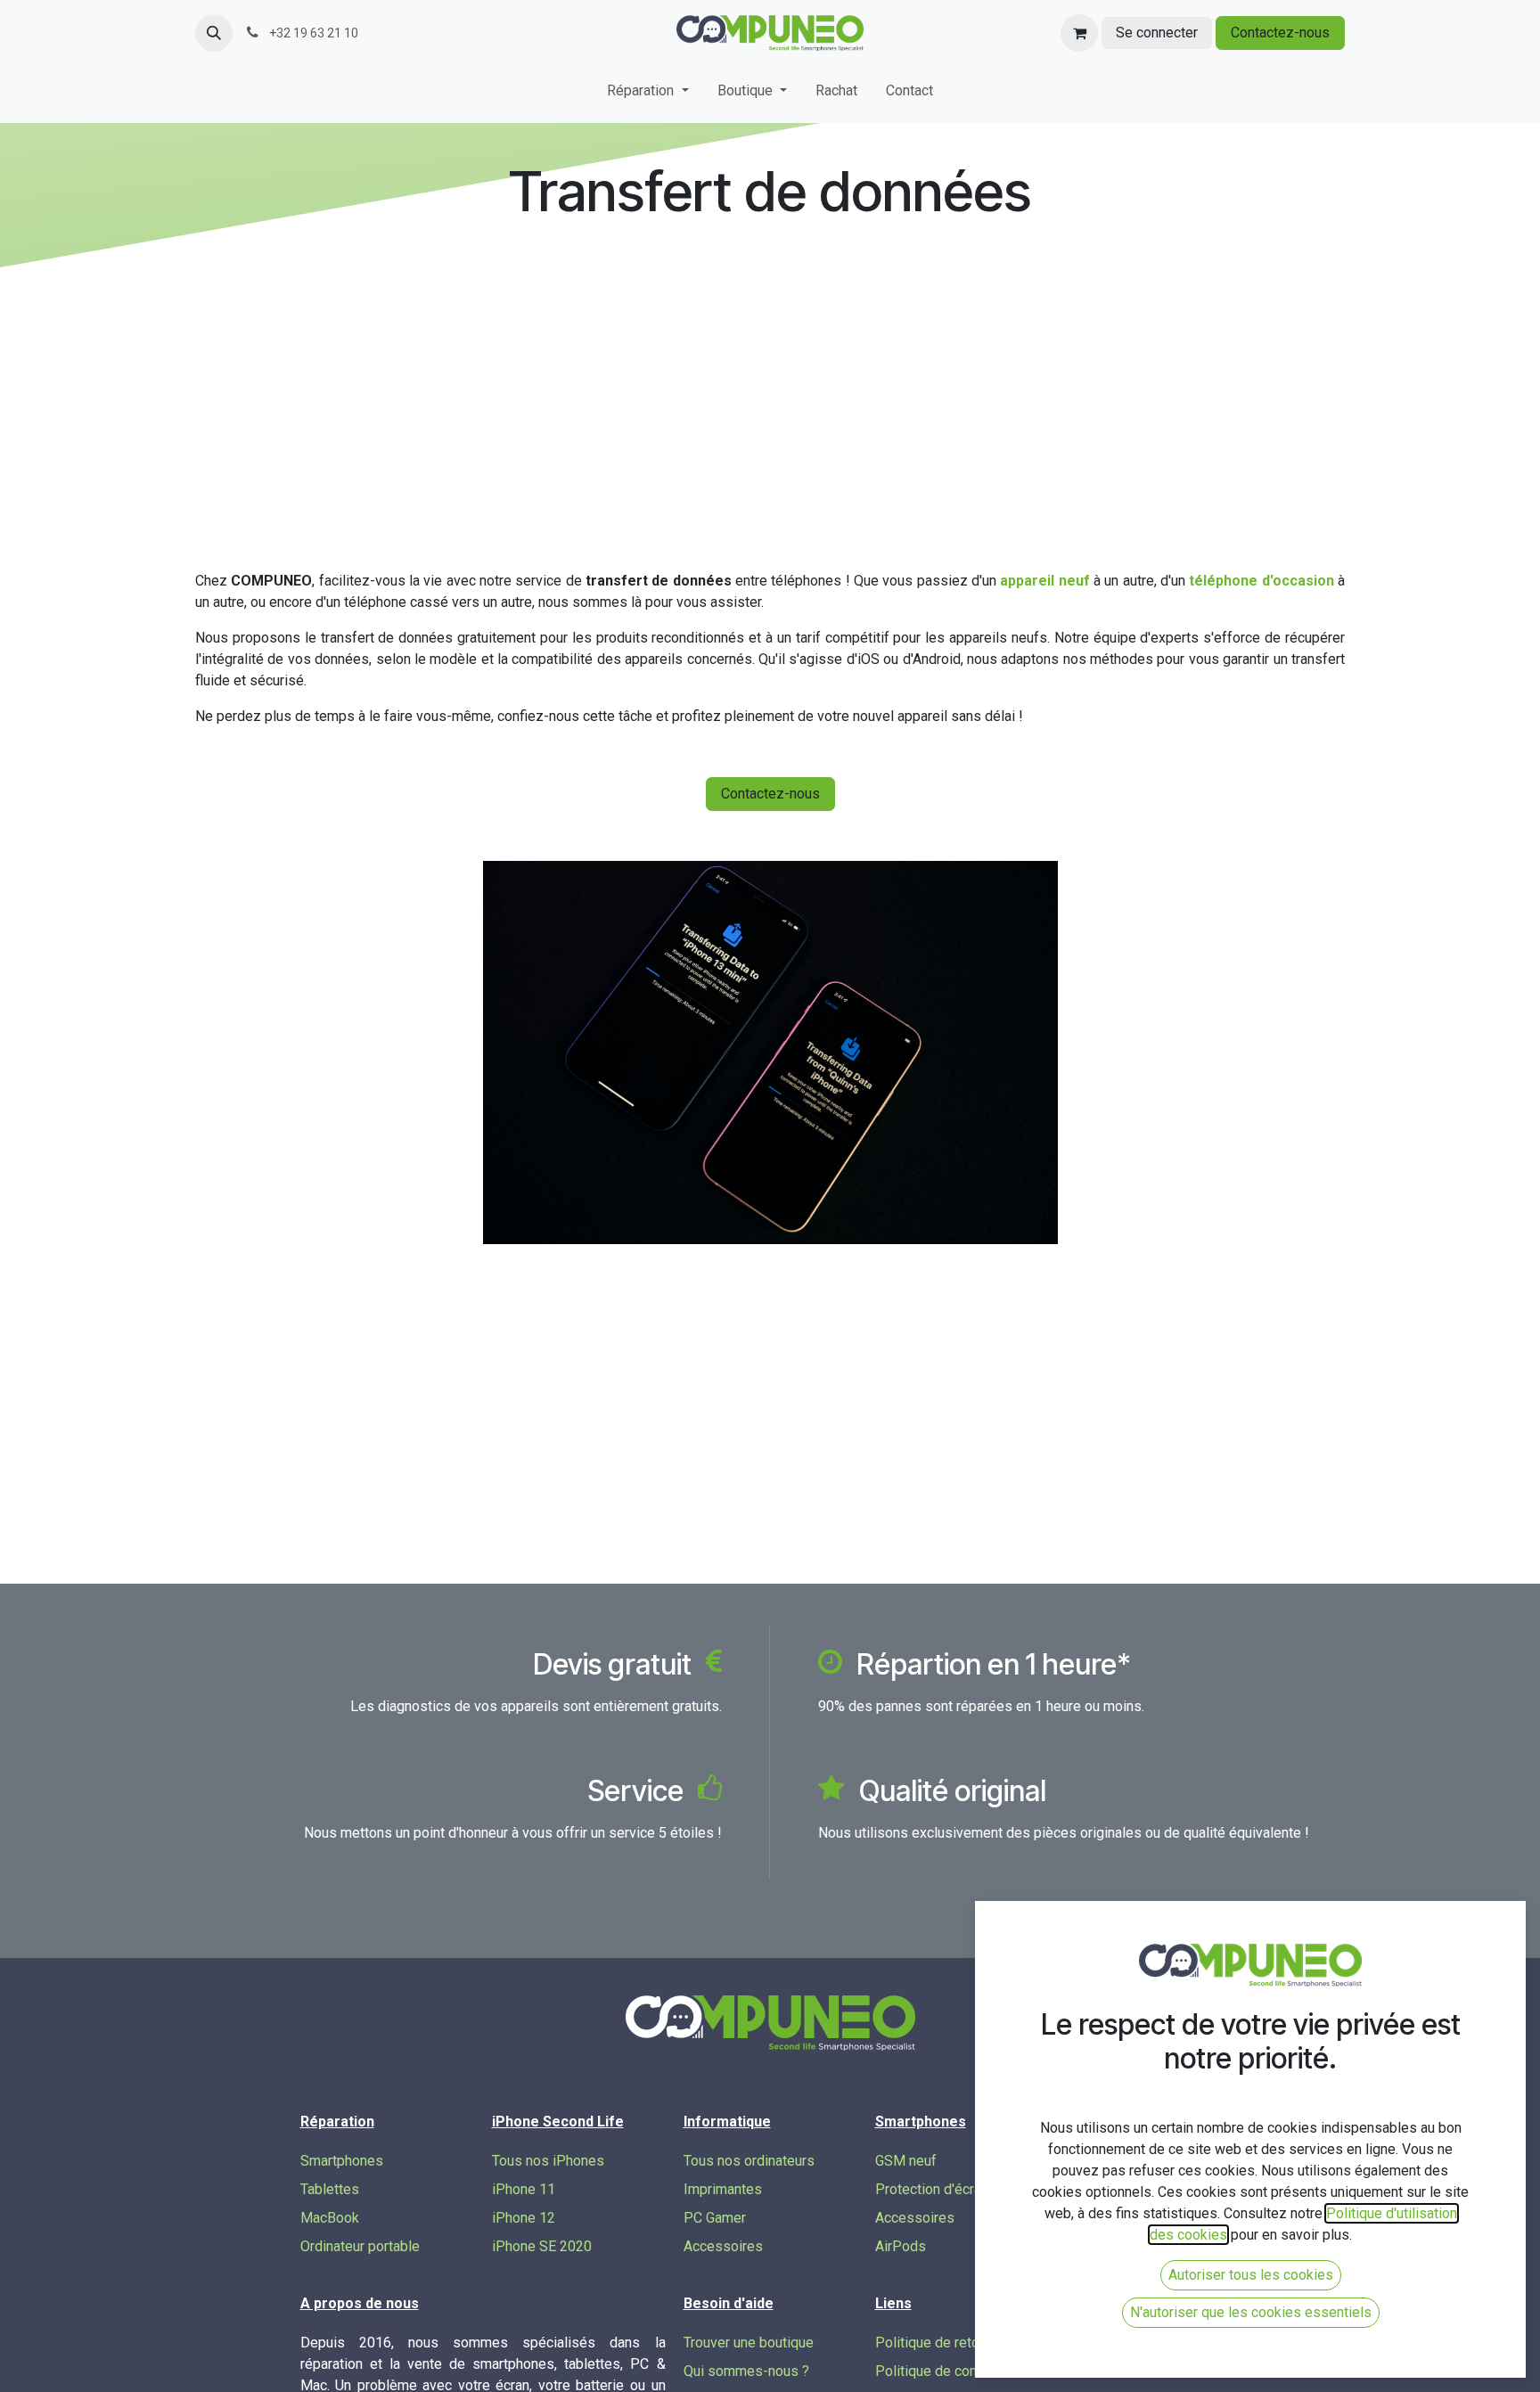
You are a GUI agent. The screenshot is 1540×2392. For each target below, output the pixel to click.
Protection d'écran (932, 2189)
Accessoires (723, 2246)
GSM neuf (906, 2161)
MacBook (330, 2218)
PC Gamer (715, 2218)
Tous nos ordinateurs (749, 2161)
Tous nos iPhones (548, 2161)
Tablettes (330, 2189)
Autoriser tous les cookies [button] (1251, 2275)
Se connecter (1157, 33)
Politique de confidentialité (959, 2371)
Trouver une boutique (749, 2343)
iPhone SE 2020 (542, 2246)
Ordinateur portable (360, 2246)
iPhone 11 (524, 2189)
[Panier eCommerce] (1079, 33)
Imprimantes (723, 2189)
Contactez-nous (1280, 33)
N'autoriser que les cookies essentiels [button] (1251, 2312)
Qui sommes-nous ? (746, 2371)
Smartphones (342, 2161)
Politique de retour (933, 2343)
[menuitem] (647, 94)
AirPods (901, 2246)
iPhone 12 (524, 2218)
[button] (214, 33)
